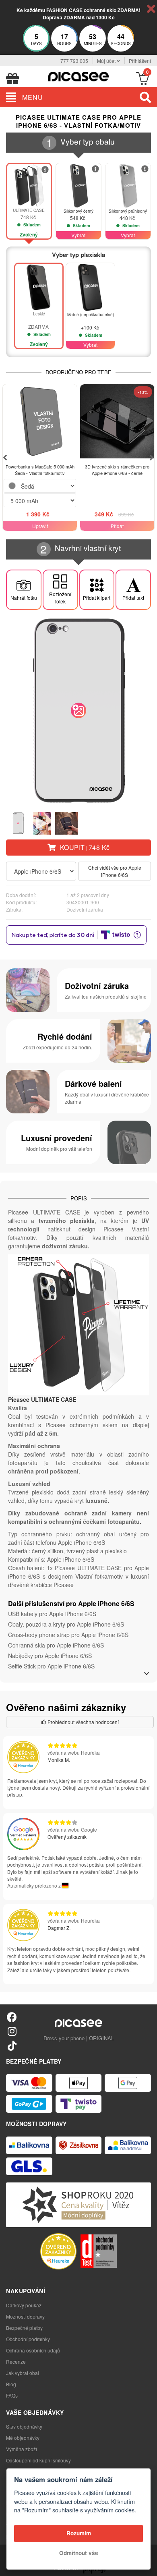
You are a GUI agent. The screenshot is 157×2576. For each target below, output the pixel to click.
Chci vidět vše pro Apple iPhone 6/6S (115, 871)
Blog (11, 2384)
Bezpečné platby (24, 2328)
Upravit (40, 526)
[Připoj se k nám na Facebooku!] (12, 2017)
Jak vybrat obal (23, 2373)
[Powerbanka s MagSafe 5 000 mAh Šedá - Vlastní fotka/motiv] (40, 421)
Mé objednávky (23, 2438)
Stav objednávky (24, 2426)
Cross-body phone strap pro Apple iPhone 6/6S (68, 1635)
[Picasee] (78, 76)
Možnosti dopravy (25, 2316)
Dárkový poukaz (24, 2305)
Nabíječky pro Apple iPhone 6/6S (50, 1656)
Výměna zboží (22, 2449)
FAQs (12, 2395)
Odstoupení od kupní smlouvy (38, 2460)
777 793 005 (74, 61)
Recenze (16, 2362)
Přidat (117, 526)
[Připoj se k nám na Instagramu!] (12, 2031)
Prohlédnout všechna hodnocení (83, 1722)
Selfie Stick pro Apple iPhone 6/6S (51, 1666)
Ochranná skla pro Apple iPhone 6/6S (56, 1645)
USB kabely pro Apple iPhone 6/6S (52, 1614)
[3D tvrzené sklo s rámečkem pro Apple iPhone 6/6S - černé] (117, 421)
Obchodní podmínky (28, 2339)
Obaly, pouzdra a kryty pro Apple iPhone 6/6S (66, 1624)
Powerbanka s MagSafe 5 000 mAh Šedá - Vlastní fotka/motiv (40, 470)
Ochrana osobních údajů (33, 2350)
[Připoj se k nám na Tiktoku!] (12, 2045)
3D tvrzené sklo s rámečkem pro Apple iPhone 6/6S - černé (117, 470)
